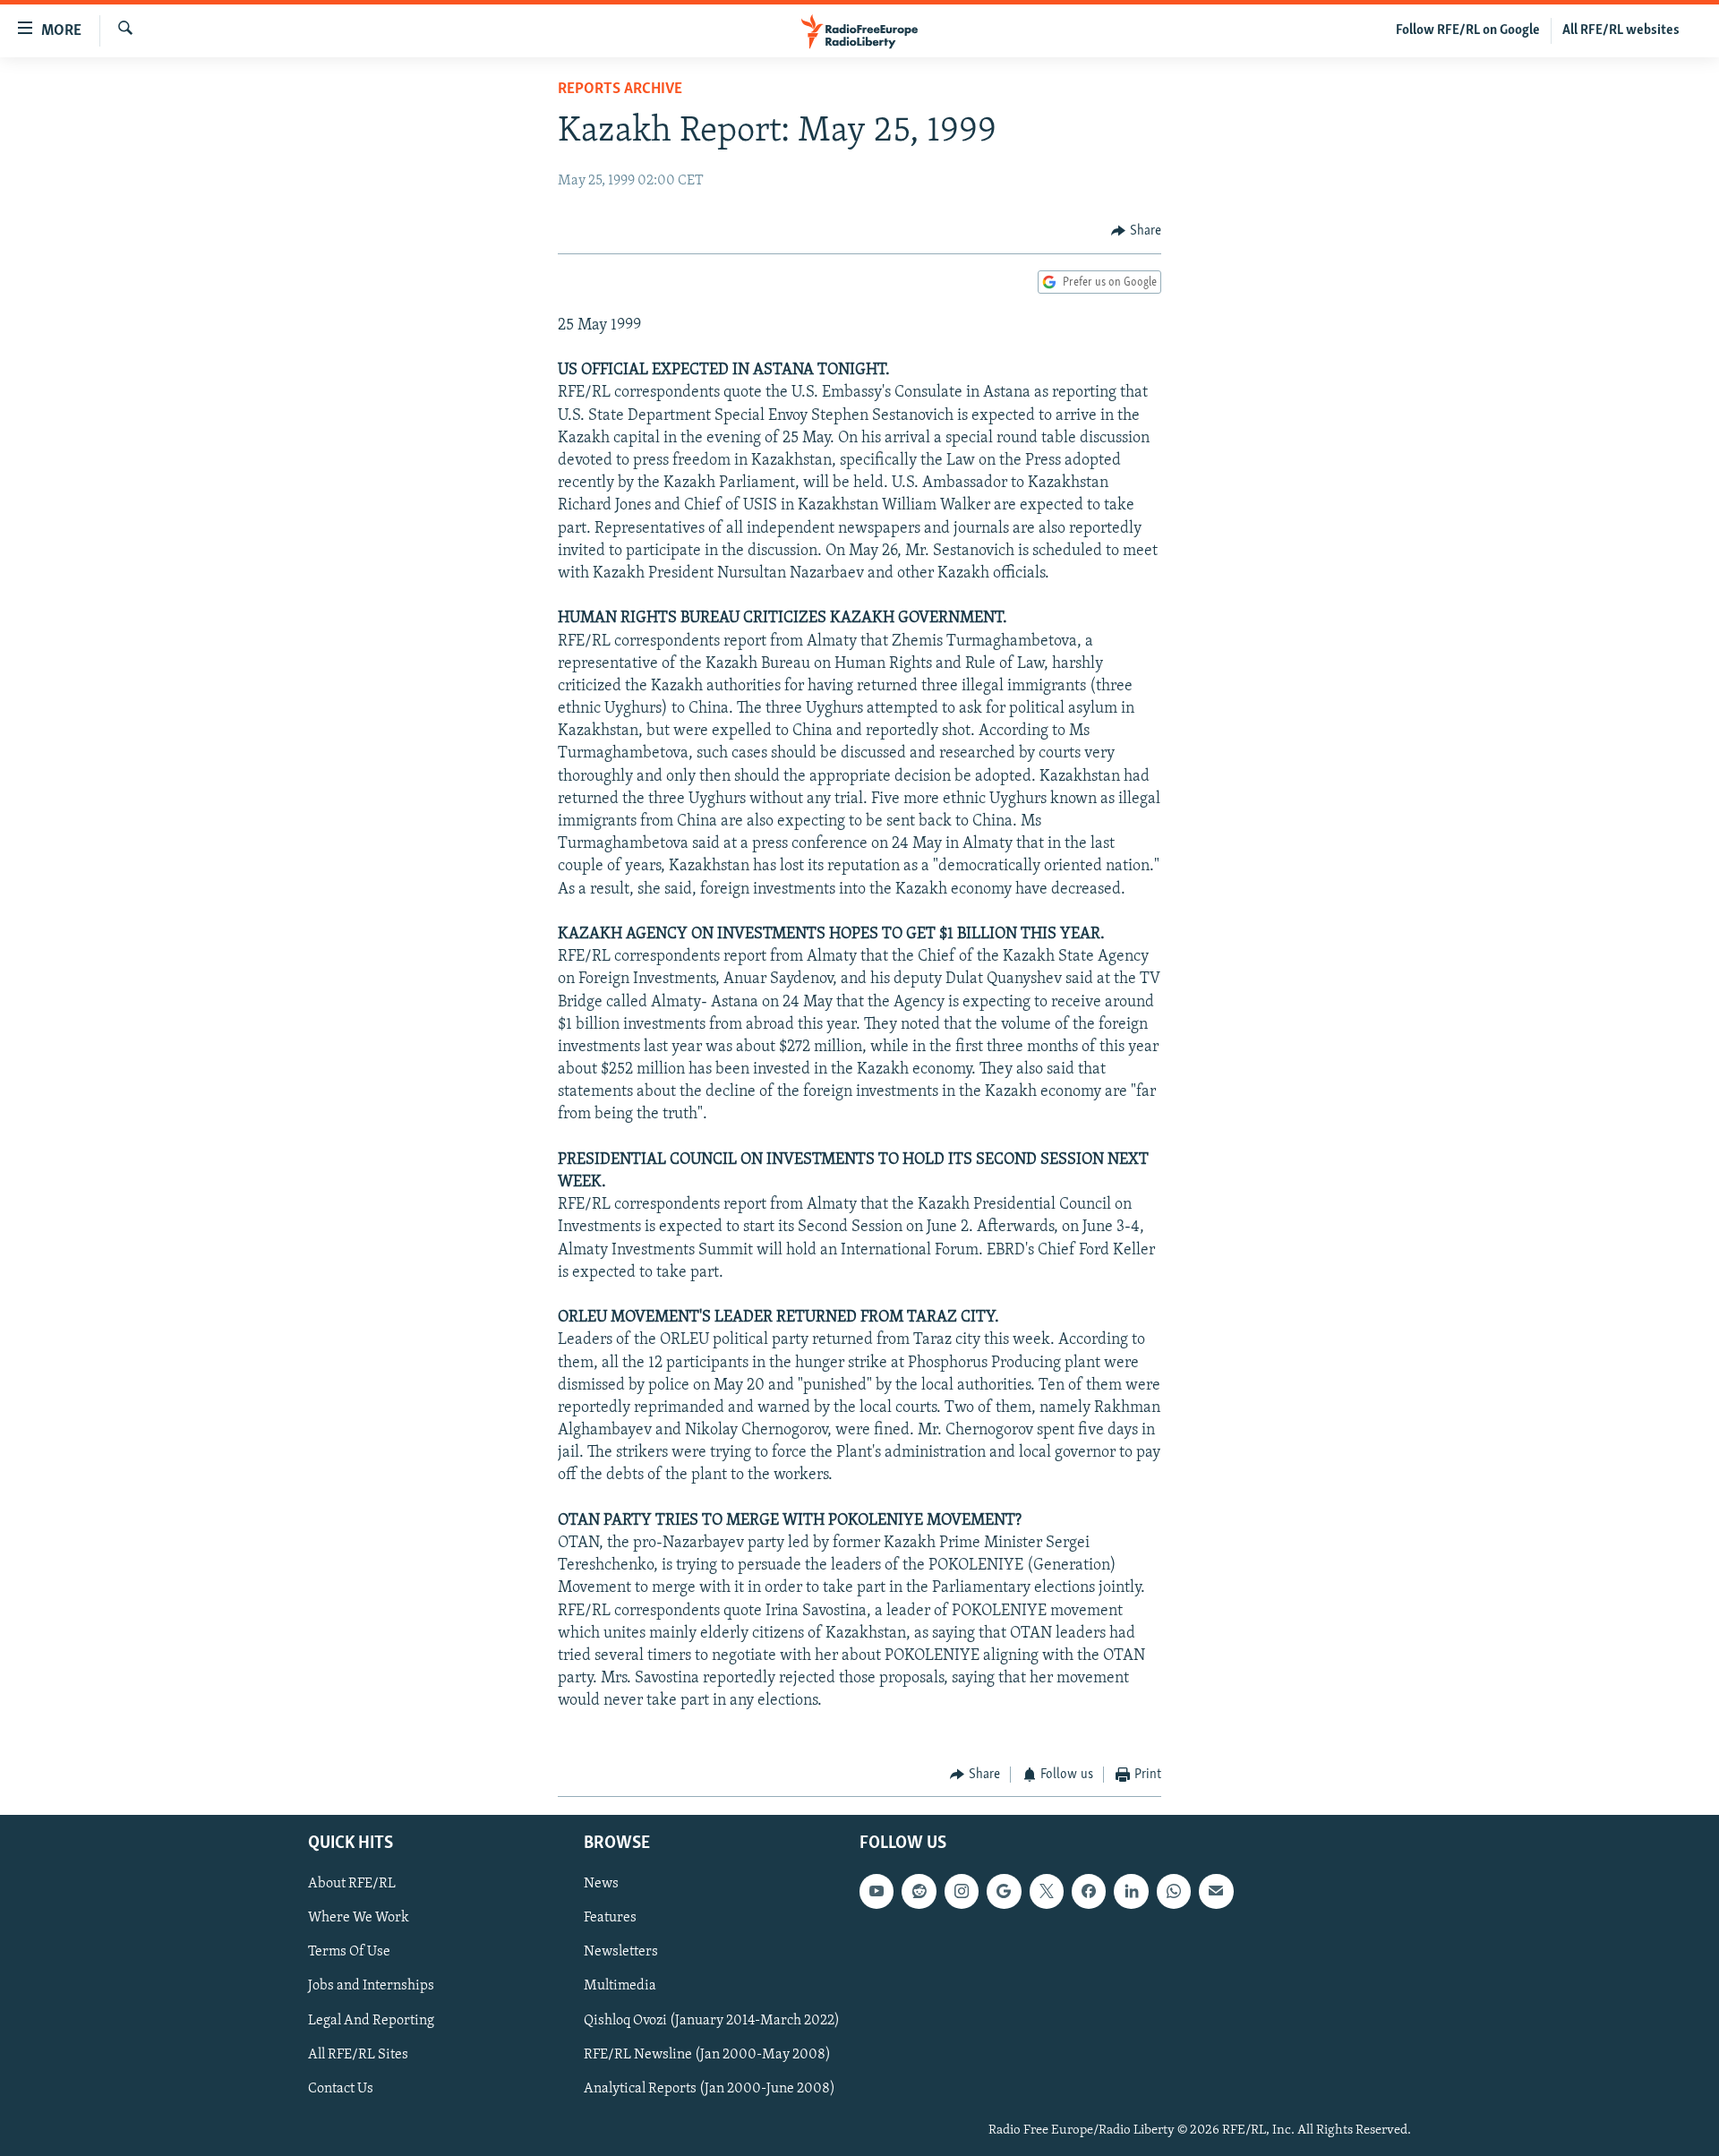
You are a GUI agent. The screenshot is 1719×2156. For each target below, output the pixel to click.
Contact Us (341, 2089)
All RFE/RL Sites (358, 2055)
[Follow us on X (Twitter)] (1047, 1892)
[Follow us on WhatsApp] (1174, 1892)
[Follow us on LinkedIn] (1131, 1892)
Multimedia (620, 1987)
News (601, 1885)
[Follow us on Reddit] (919, 1892)
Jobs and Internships (371, 1987)
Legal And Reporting (371, 2021)
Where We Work (359, 1919)
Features (610, 1919)
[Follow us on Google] (1004, 1892)
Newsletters (621, 1953)
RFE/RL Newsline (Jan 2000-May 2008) (707, 2055)
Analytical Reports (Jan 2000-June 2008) (710, 2089)
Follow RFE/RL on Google (1468, 30)
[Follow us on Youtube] (877, 1892)
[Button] (1136, 231)
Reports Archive (620, 90)
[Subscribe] (1216, 1892)
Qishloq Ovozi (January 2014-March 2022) (712, 2021)
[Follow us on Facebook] (1089, 1892)
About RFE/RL (352, 1885)
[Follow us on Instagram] (962, 1892)
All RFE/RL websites (1621, 30)
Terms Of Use (349, 1953)
